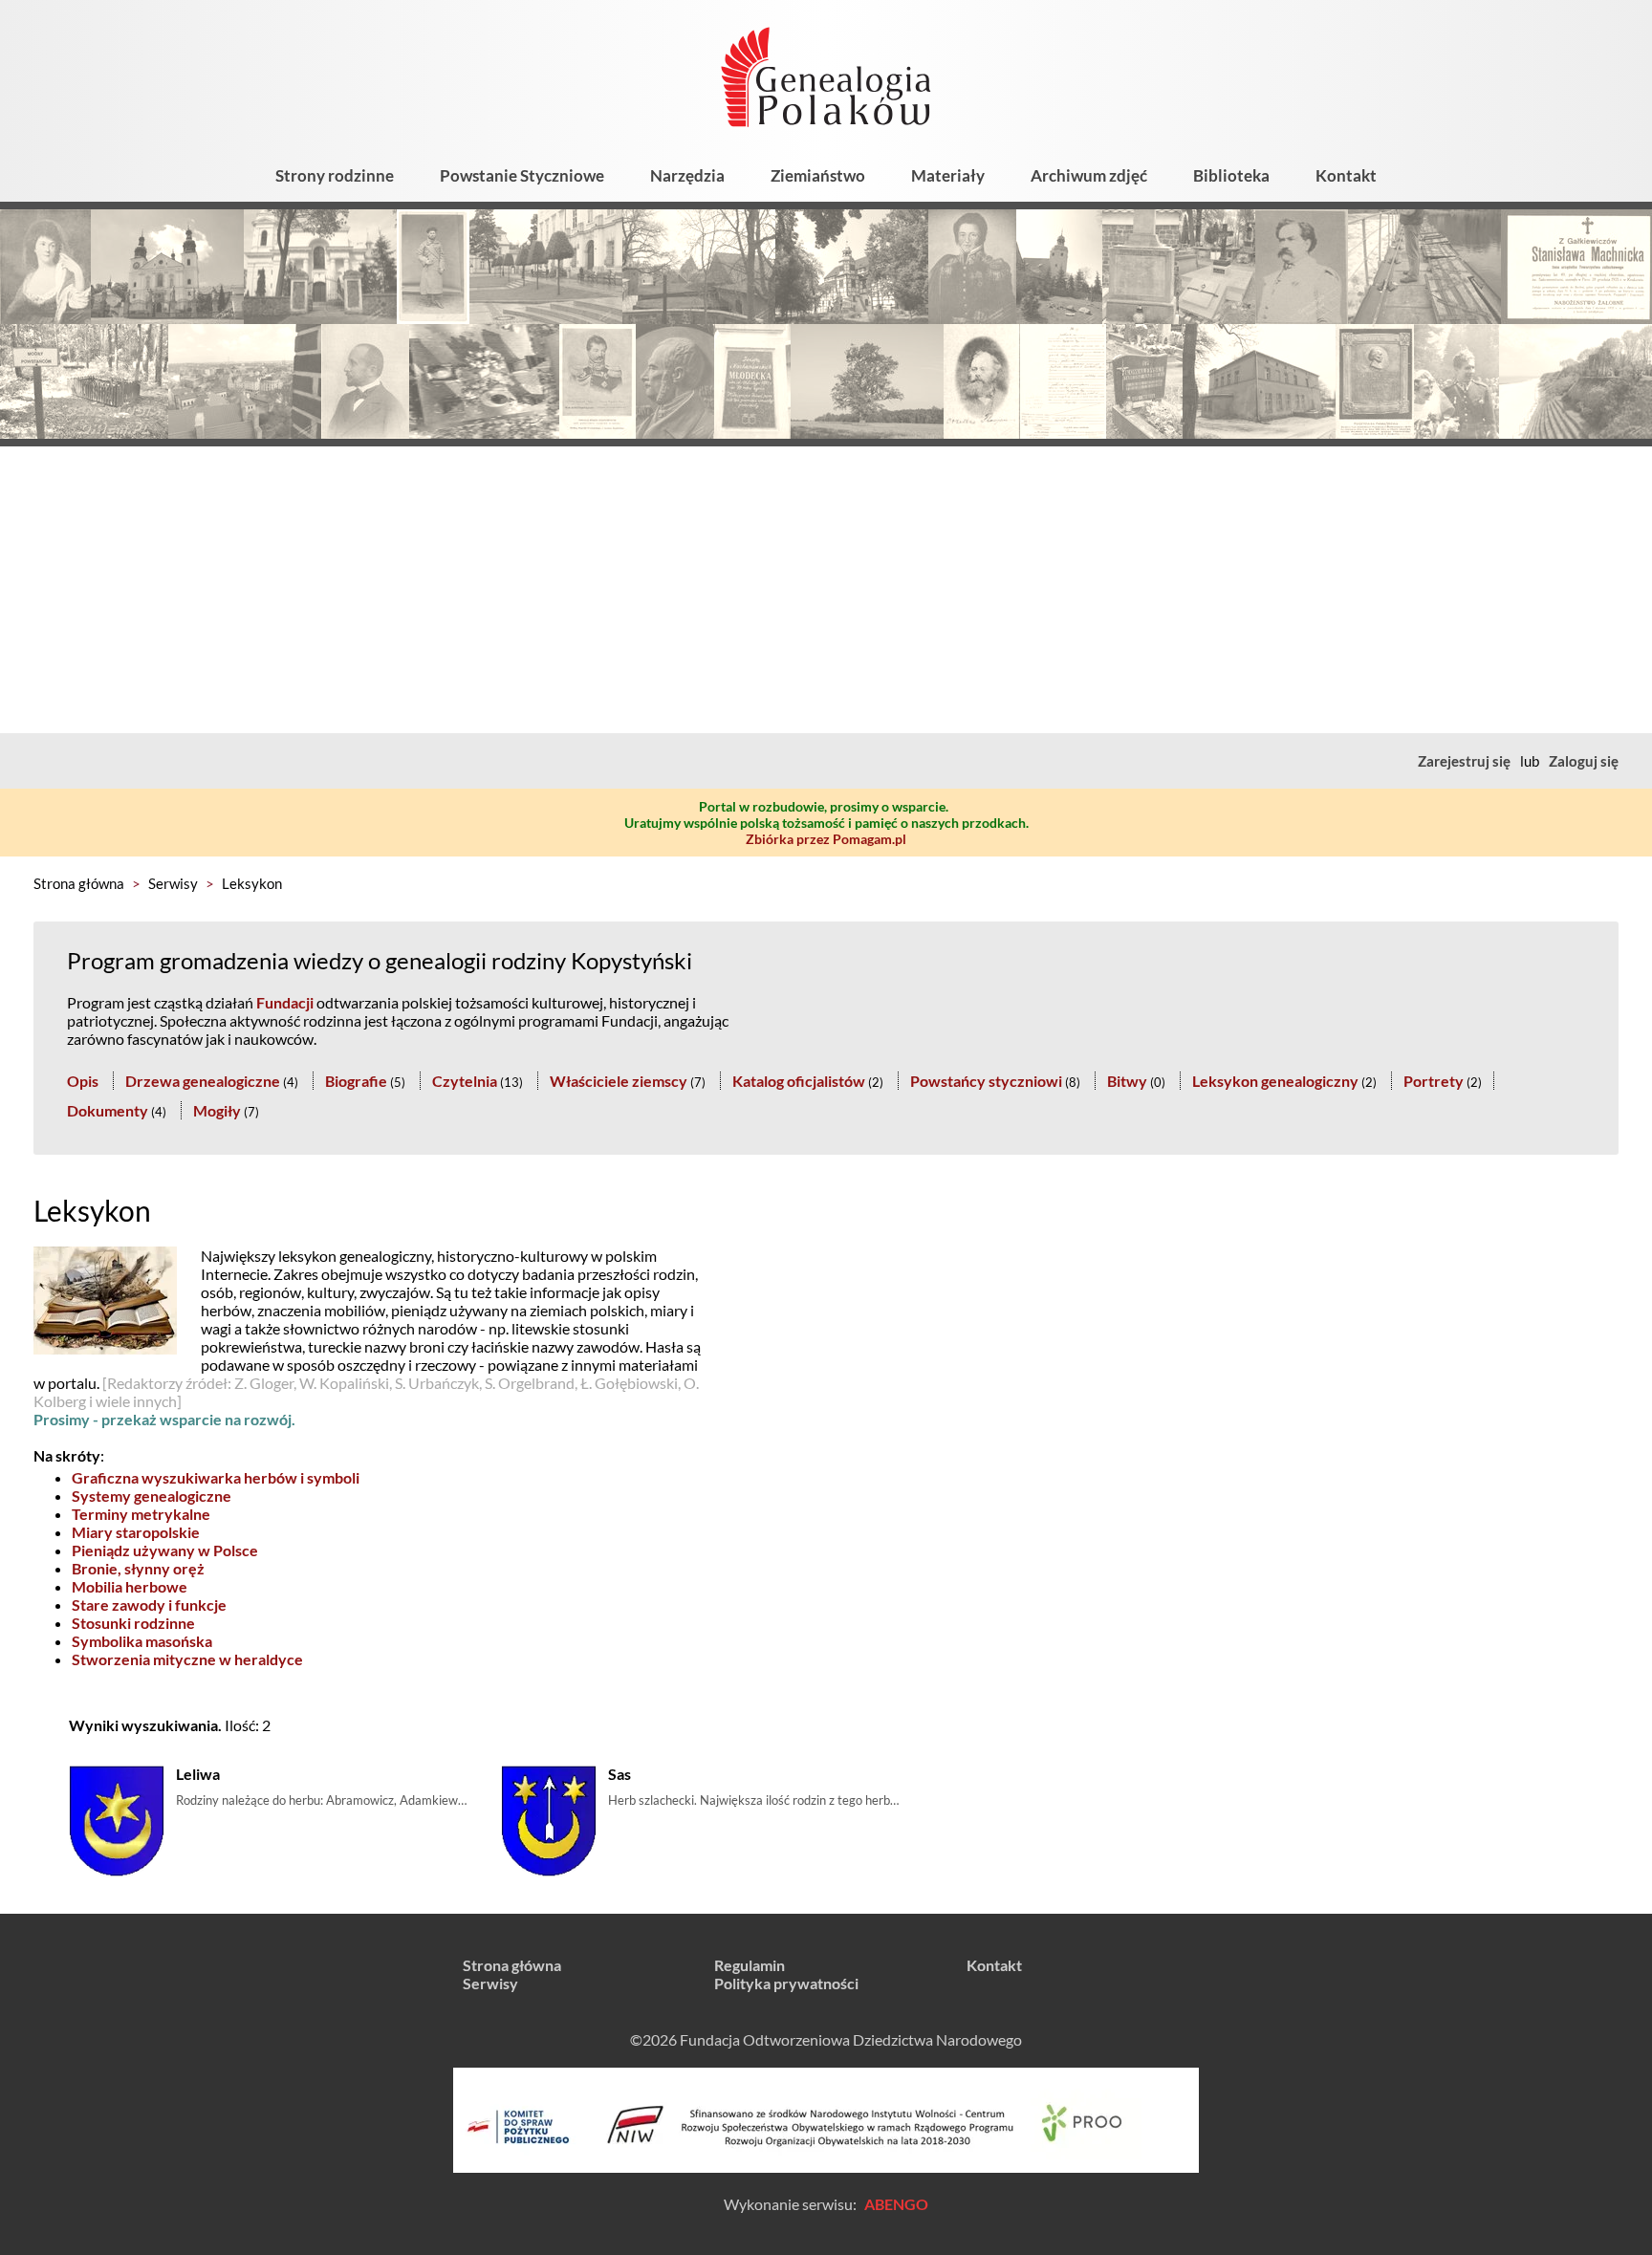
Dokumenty (108, 1110)
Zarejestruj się (1464, 761)
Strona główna (79, 883)
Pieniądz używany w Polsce (165, 1550)
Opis (83, 1081)
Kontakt (1346, 175)
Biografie (356, 1081)
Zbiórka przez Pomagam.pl (826, 839)
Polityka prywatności (786, 1983)
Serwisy (173, 883)
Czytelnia (465, 1081)
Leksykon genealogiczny (1275, 1081)
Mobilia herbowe (130, 1586)
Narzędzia (687, 175)
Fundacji (285, 1002)
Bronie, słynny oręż (138, 1568)
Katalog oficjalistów (799, 1081)
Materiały (948, 175)
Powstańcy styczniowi (986, 1081)
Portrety (1434, 1081)
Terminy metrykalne (141, 1514)
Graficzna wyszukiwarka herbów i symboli (216, 1477)
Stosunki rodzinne (133, 1623)
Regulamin (750, 1965)
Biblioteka (1231, 175)
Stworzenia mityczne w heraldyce (187, 1659)
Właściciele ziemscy (619, 1081)
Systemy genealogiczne (152, 1496)
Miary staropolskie (136, 1532)
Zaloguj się (1584, 761)
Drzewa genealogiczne (203, 1081)
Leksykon (252, 883)
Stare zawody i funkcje (149, 1605)
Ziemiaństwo (818, 175)
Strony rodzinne (335, 175)
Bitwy (1127, 1081)
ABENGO (896, 2204)
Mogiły (217, 1110)
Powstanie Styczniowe (522, 175)
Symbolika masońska (142, 1641)
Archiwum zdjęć (1089, 175)
